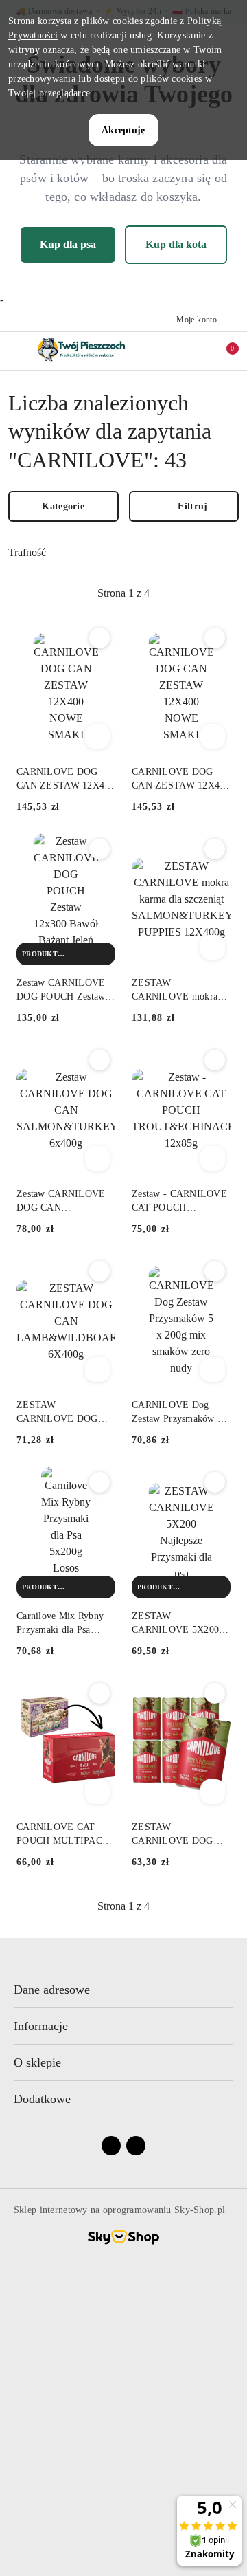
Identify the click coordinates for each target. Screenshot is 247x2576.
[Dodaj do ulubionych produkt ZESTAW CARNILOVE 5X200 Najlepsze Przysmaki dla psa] (215, 1482)
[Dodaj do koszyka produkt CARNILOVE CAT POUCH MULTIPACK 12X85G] (97, 1792)
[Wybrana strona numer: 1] (123, 593)
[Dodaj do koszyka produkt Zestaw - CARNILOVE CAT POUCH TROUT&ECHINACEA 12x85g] (213, 1158)
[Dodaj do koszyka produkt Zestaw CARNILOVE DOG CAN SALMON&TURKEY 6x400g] (97, 1158)
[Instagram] (136, 2146)
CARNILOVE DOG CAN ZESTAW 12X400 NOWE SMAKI (66, 780)
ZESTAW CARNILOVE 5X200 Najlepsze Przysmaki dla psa (175, 1624)
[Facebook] (111, 2146)
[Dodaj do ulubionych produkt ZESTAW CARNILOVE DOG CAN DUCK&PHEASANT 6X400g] (215, 1693)
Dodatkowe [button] (42, 2099)
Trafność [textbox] (27, 552)
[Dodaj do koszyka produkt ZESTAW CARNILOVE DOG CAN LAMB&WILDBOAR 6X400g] (97, 1369)
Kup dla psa (68, 244)
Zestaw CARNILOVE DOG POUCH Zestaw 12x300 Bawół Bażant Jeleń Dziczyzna (61, 991)
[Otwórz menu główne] (16, 350)
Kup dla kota (176, 244)
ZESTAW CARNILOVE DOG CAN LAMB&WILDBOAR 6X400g (61, 1413)
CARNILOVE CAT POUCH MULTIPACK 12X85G (63, 1835)
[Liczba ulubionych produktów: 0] (201, 351)
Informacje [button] (41, 2026)
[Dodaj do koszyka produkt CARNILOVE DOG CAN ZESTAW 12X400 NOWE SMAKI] (97, 736)
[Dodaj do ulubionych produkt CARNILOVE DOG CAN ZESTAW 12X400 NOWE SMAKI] (99, 638)
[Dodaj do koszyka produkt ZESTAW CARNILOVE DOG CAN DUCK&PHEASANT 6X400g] (213, 1792)
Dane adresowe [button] (52, 1990)
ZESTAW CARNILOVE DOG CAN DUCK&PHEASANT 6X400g (176, 1835)
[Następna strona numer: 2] (198, 593)
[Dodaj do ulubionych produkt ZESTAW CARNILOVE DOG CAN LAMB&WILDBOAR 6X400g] (99, 1271)
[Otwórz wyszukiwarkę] (179, 351)
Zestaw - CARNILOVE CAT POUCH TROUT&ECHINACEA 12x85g (180, 1202)
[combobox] (123, 553)
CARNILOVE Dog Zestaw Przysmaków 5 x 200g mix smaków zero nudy (181, 1413)
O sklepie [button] (37, 2062)
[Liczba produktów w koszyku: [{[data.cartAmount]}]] (223, 351)
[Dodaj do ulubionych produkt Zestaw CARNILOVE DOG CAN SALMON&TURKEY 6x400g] (99, 1060)
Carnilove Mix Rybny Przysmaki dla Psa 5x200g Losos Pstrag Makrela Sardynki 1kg (62, 1624)
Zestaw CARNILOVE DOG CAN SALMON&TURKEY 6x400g (61, 1202)
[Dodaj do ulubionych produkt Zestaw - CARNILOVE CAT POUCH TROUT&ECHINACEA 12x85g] (215, 1060)
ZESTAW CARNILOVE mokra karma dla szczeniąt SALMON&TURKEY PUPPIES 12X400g (176, 991)
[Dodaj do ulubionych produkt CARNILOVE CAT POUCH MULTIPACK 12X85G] (99, 1693)
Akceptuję (123, 130)
